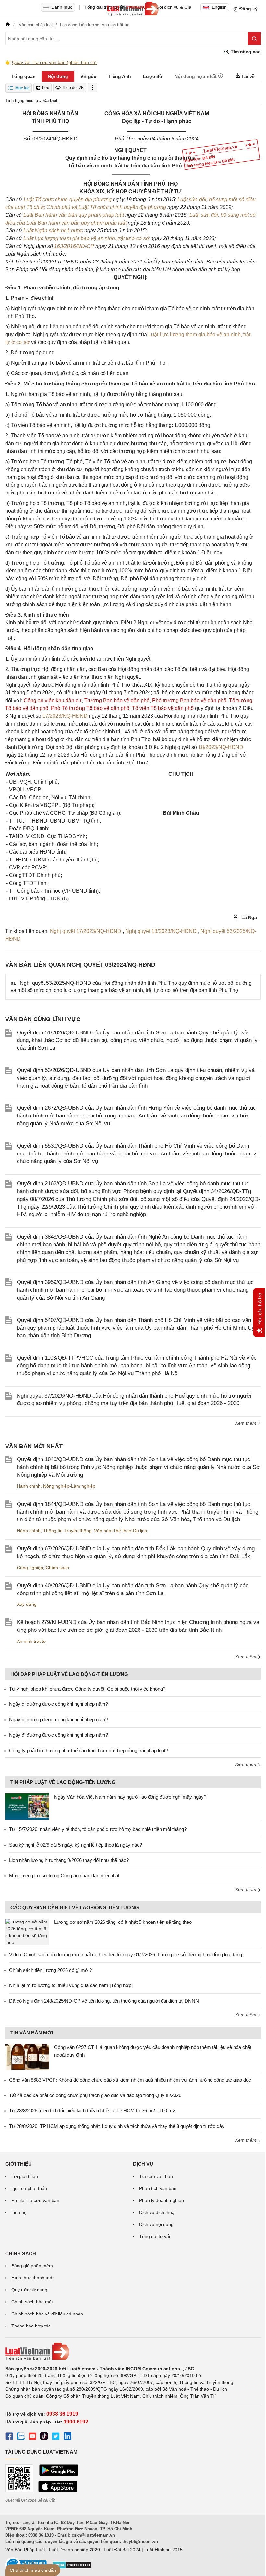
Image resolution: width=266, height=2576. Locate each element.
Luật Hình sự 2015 (163, 2550)
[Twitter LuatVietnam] (56, 2437)
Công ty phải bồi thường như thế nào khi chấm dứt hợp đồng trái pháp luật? (89, 1750)
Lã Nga (248, 917)
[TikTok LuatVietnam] (44, 2437)
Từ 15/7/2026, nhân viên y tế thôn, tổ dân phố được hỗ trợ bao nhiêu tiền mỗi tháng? (98, 1829)
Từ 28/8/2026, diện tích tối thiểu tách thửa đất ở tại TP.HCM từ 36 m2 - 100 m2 (92, 2111)
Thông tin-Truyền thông (67, 1531)
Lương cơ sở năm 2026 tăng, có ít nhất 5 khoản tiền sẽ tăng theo (123, 1922)
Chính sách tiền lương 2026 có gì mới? (50, 1970)
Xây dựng (27, 1604)
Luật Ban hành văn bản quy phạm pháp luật (74, 215)
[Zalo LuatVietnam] (21, 2437)
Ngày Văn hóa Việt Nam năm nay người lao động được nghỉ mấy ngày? (130, 1797)
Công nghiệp (30, 1568)
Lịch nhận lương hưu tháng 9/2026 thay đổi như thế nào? (69, 1860)
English (219, 7)
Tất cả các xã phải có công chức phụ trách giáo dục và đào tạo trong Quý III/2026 (95, 2095)
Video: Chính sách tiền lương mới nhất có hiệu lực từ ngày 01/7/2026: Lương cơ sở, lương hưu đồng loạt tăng (126, 1954)
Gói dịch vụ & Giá (174, 7)
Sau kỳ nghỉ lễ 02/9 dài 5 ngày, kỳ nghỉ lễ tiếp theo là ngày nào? (76, 1845)
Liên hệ (19, 2212)
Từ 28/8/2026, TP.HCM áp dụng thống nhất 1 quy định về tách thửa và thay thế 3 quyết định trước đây (117, 2126)
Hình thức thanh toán (33, 2278)
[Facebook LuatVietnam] (9, 2437)
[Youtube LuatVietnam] (32, 2437)
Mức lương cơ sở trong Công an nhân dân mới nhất (64, 1876)
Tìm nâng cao (245, 52)
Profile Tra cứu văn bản (35, 2200)
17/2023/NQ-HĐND (65, 716)
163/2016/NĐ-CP (74, 246)
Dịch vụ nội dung (156, 2224)
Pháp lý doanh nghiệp (162, 2200)
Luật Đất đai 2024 (122, 2550)
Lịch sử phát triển (29, 2188)
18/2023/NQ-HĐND (221, 747)
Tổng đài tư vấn (155, 2236)
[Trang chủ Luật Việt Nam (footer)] (133, 2351)
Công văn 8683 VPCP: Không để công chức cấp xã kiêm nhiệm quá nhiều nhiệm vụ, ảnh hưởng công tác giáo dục (130, 2080)
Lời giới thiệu (25, 2176)
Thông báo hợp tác (31, 2326)
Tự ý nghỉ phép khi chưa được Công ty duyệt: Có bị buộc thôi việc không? (87, 1689)
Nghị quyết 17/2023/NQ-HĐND (86, 931)
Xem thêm (246, 1423)
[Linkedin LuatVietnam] (67, 2437)
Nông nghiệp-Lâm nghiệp (69, 1486)
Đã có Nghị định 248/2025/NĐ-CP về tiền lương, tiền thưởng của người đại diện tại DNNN (104, 2001)
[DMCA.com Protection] (72, 2567)
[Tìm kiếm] (254, 39)
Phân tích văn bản (158, 2188)
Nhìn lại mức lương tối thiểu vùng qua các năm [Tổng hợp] (71, 1985)
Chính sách (57, 1568)
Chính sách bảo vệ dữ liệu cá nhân (47, 2314)
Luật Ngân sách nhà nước (54, 231)
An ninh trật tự (31, 1641)
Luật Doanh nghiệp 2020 (74, 2550)
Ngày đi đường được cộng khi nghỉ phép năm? (59, 1704)
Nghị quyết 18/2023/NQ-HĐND (162, 931)
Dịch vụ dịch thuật (157, 2212)
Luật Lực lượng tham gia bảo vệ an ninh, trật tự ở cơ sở (87, 238)
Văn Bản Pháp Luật (25, 2550)
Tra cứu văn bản (156, 2176)
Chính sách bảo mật (32, 2302)
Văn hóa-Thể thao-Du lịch (121, 1531)
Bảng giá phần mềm (32, 2266)
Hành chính (29, 1486)
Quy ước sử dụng (29, 2290)
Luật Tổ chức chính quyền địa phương (68, 199)
